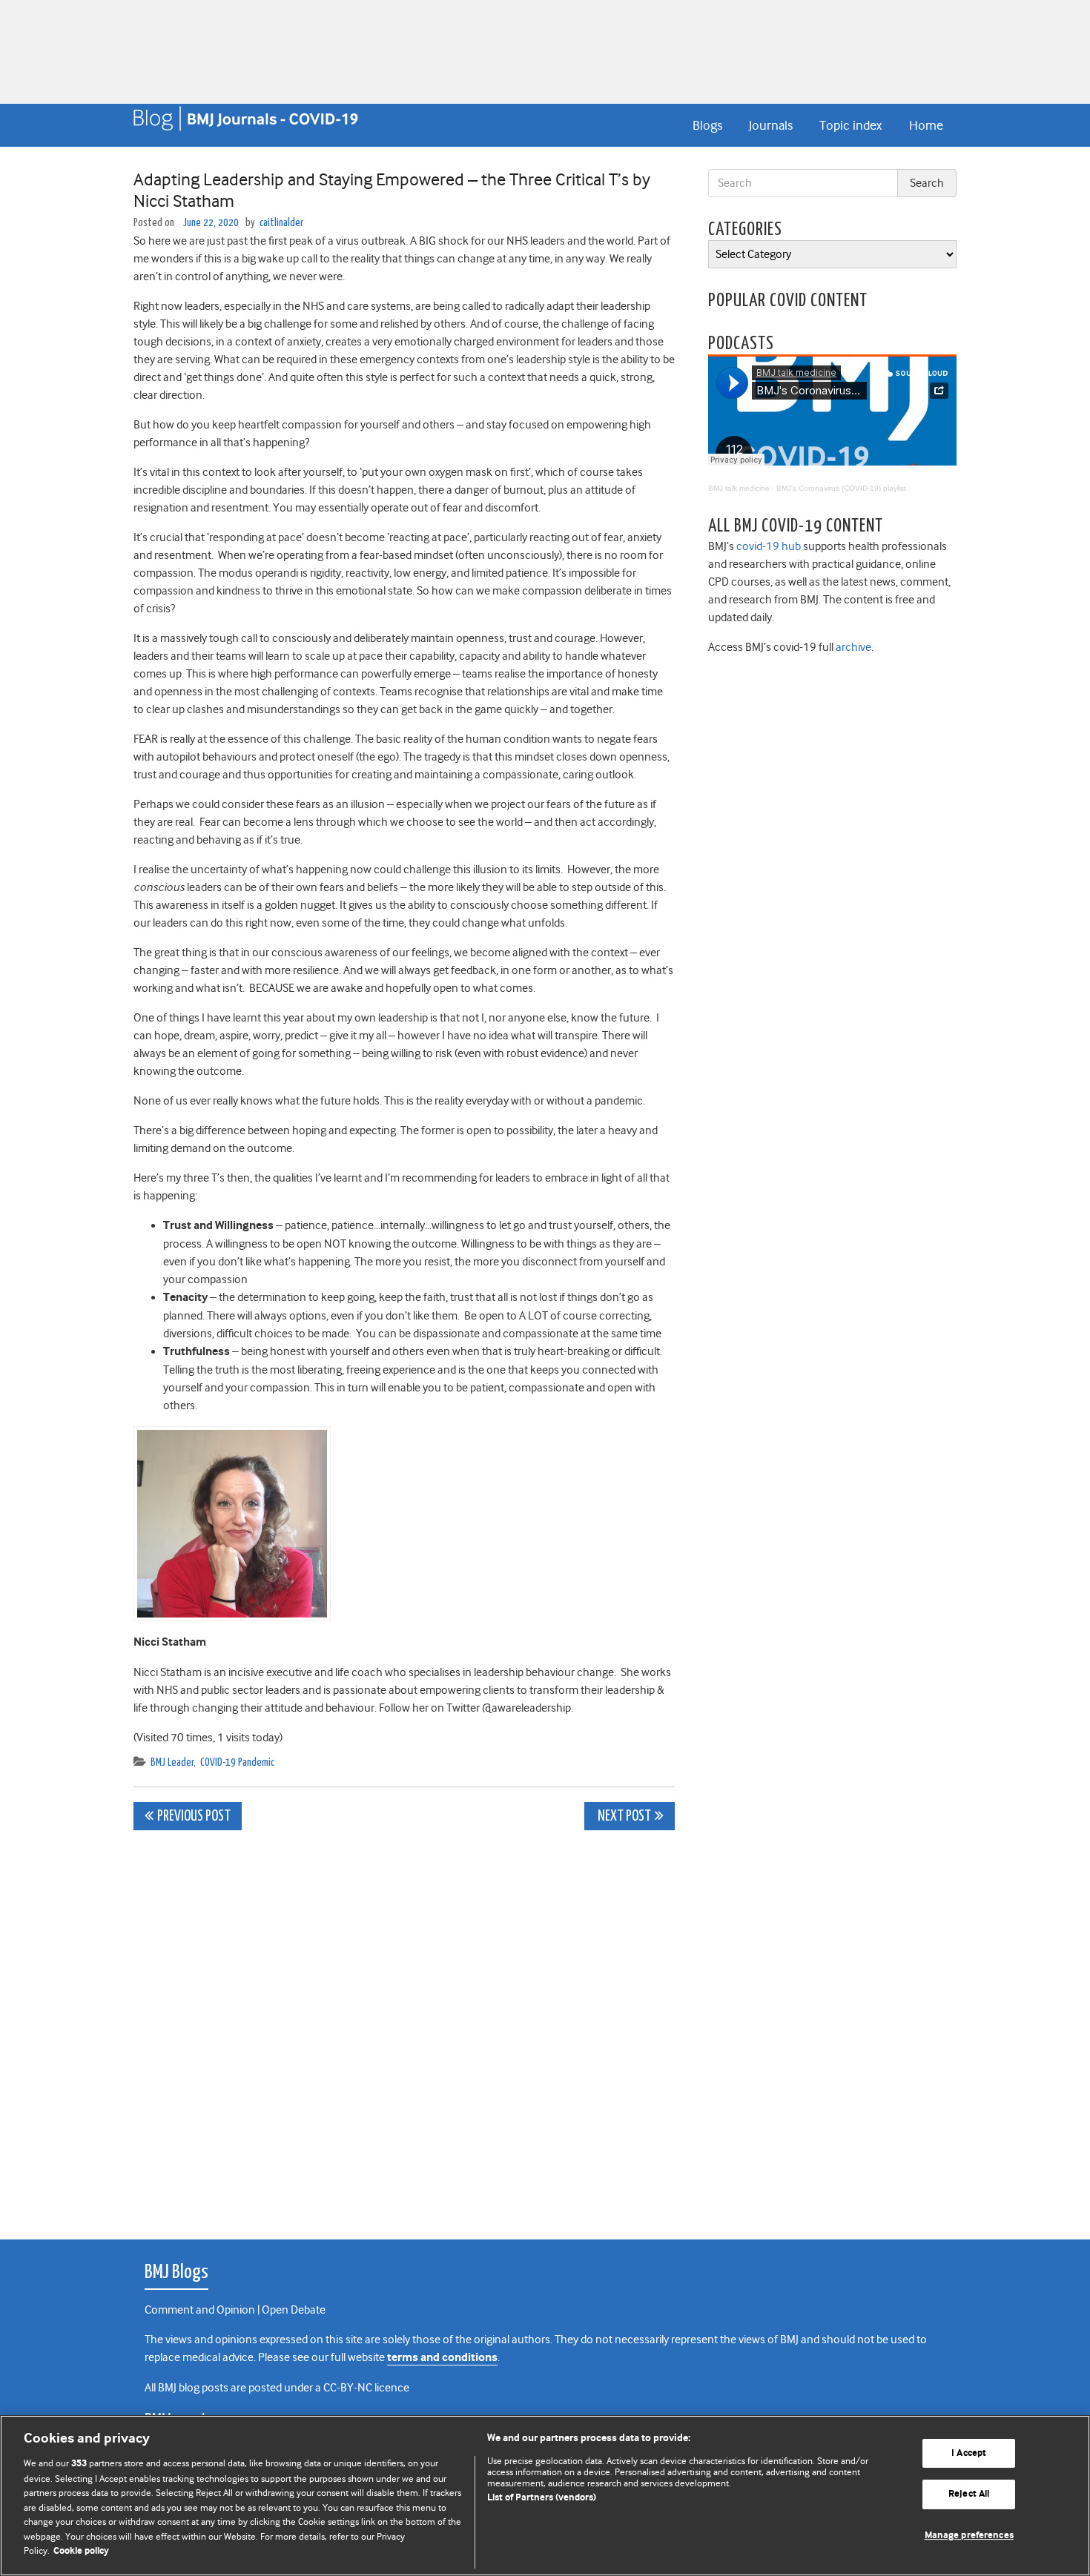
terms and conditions (442, 2358)
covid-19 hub (769, 546)
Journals (771, 125)
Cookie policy (81, 2551)
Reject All (969, 2494)
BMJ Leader (172, 1762)
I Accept (969, 2453)
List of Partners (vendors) (542, 2498)
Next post (623, 1817)
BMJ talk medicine (739, 488)
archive (853, 647)
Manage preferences (969, 2536)
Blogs (707, 125)
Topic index (850, 125)
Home (926, 125)
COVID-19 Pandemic (237, 1762)
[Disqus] (404, 2027)
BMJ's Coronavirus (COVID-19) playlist (841, 488)
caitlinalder (281, 223)
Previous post (194, 1817)
